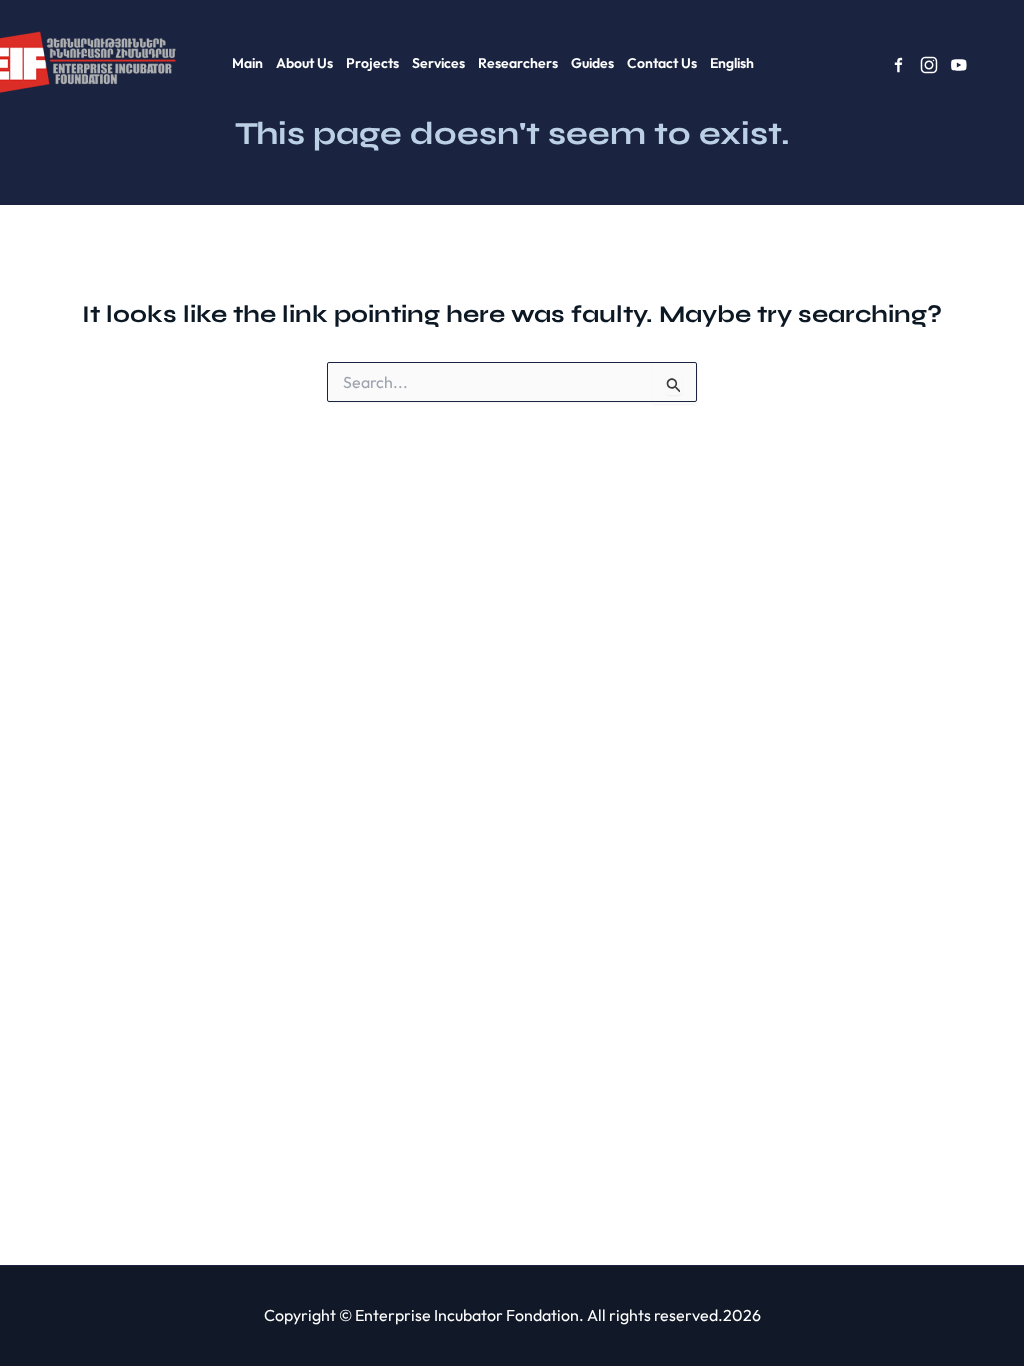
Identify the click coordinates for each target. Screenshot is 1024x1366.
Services (438, 63)
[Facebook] (899, 65)
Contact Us (662, 63)
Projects (372, 63)
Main (247, 63)
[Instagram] (929, 65)
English (732, 63)
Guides (592, 63)
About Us (304, 63)
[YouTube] (959, 65)
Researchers (518, 63)
